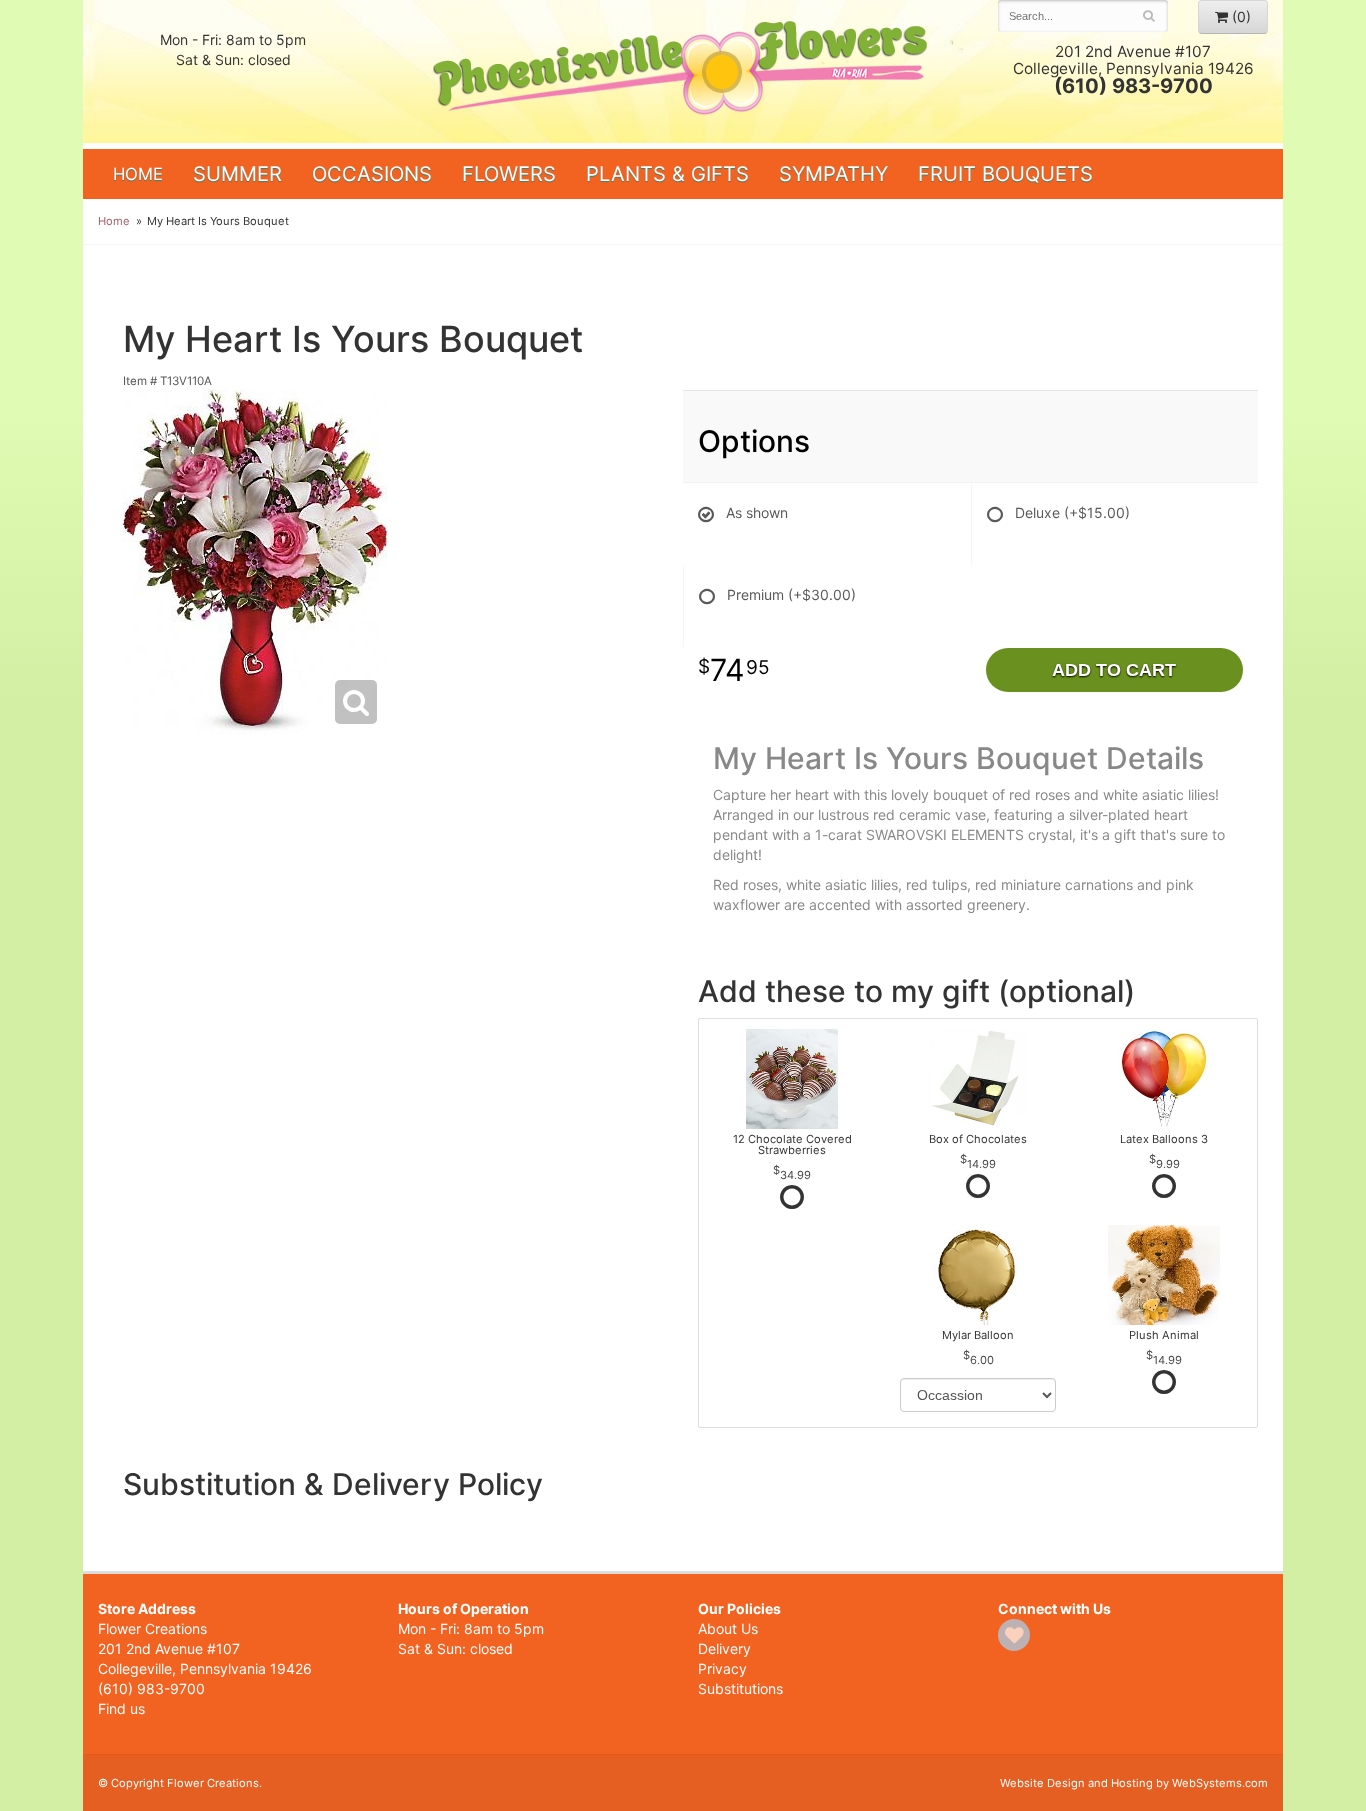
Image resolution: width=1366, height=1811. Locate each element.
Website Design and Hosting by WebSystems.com (1134, 1783)
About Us (728, 1628)
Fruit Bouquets (1005, 173)
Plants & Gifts (667, 173)
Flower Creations (683, 72)
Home (138, 174)
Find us (121, 1708)
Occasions (372, 173)
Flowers (509, 173)
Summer (237, 173)
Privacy (722, 1668)
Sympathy (833, 173)
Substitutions (740, 1688)
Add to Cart (1114, 670)
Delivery (724, 1648)
